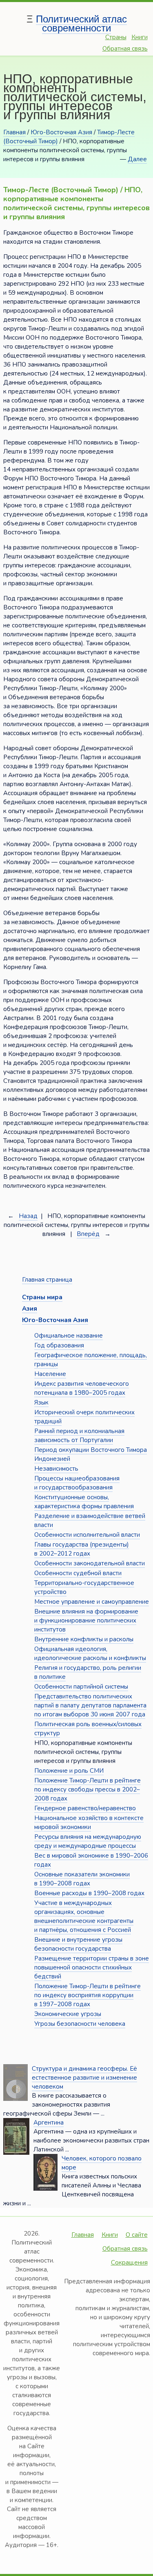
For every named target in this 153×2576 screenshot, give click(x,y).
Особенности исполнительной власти (87, 1535)
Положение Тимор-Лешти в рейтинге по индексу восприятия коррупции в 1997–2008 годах (88, 1995)
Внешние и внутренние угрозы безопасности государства (78, 1944)
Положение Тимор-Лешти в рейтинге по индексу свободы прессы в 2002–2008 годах (88, 1789)
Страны (116, 37)
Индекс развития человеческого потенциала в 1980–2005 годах (82, 1388)
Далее (137, 159)
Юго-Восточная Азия (61, 132)
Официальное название (69, 1336)
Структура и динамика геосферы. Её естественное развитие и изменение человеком (84, 2078)
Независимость (56, 1469)
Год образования (59, 1345)
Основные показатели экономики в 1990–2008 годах (82, 1879)
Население (50, 1374)
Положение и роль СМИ (69, 1771)
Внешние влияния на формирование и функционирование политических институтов (86, 1620)
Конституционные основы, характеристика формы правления (84, 1502)
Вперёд (88, 1234)
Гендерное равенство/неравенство (85, 1808)
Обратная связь (125, 49)
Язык (41, 1402)
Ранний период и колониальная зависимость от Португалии (79, 1436)
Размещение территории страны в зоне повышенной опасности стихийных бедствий (92, 1967)
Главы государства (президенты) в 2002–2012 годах (82, 1549)
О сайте (137, 2235)
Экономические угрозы (68, 2014)
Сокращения (129, 2263)
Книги (140, 37)
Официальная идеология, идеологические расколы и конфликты (90, 1654)
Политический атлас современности (81, 23)
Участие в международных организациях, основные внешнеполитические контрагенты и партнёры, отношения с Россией (84, 1916)
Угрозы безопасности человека (80, 2024)
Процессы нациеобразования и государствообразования (77, 1483)
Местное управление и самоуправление (92, 1602)
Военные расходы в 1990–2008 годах (89, 1893)
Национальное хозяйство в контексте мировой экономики (89, 1823)
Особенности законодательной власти (90, 1563)
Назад (28, 1216)
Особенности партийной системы (81, 1687)
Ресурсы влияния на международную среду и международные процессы (88, 1841)
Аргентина (49, 2123)
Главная (14, 132)
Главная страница (47, 1280)
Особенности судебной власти (78, 1573)
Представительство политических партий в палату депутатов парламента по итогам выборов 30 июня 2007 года (90, 1705)
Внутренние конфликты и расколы (84, 1639)
